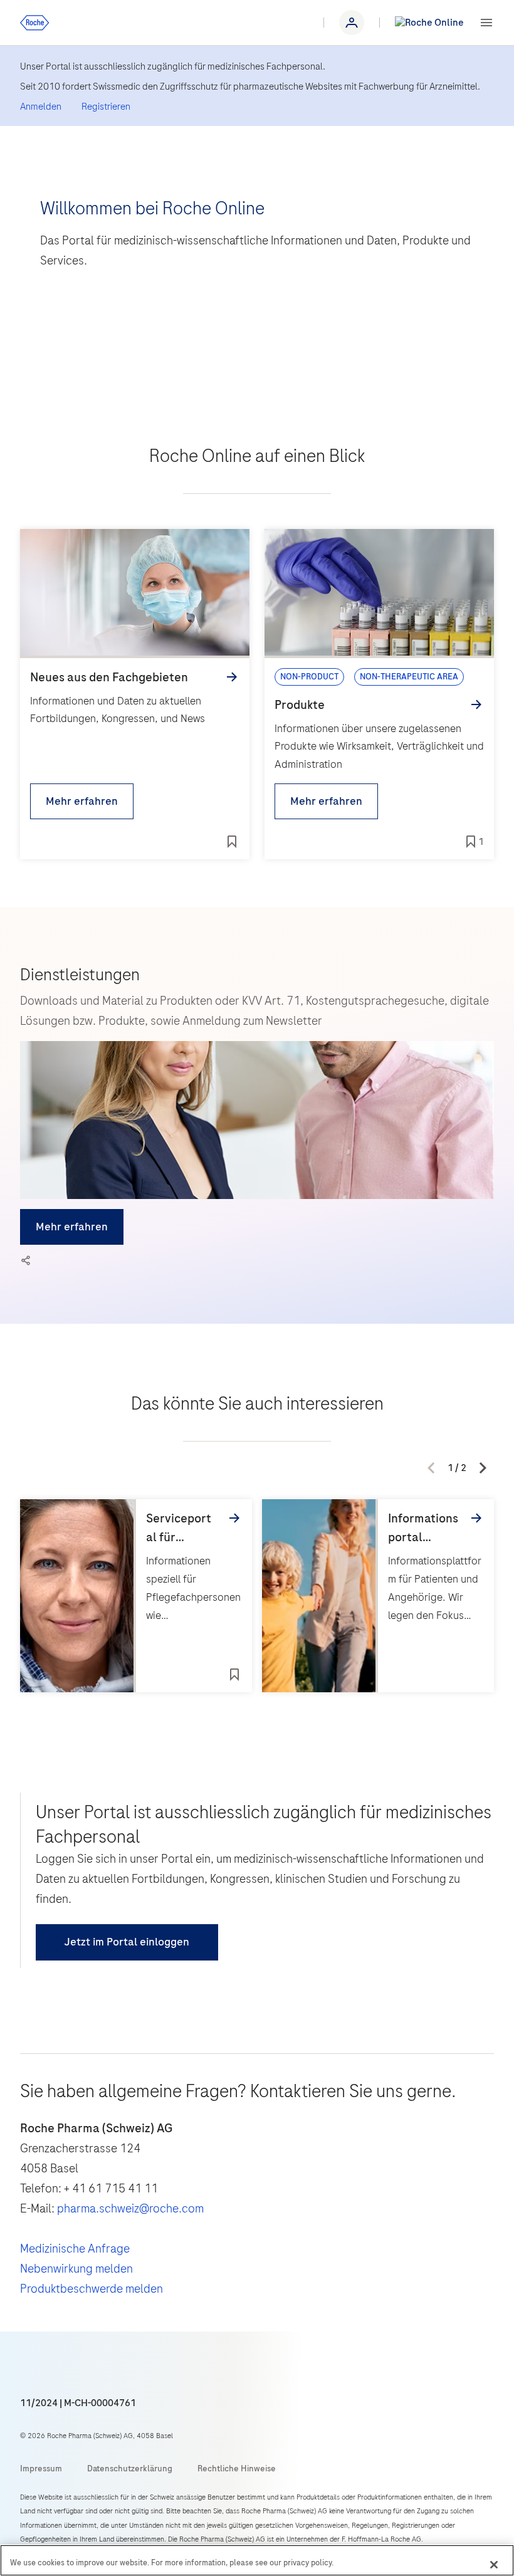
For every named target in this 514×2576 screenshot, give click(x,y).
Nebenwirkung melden (76, 2269)
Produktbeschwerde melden (92, 2289)
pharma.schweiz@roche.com (130, 2208)
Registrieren (106, 107)
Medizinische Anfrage (75, 2249)
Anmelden (41, 107)
